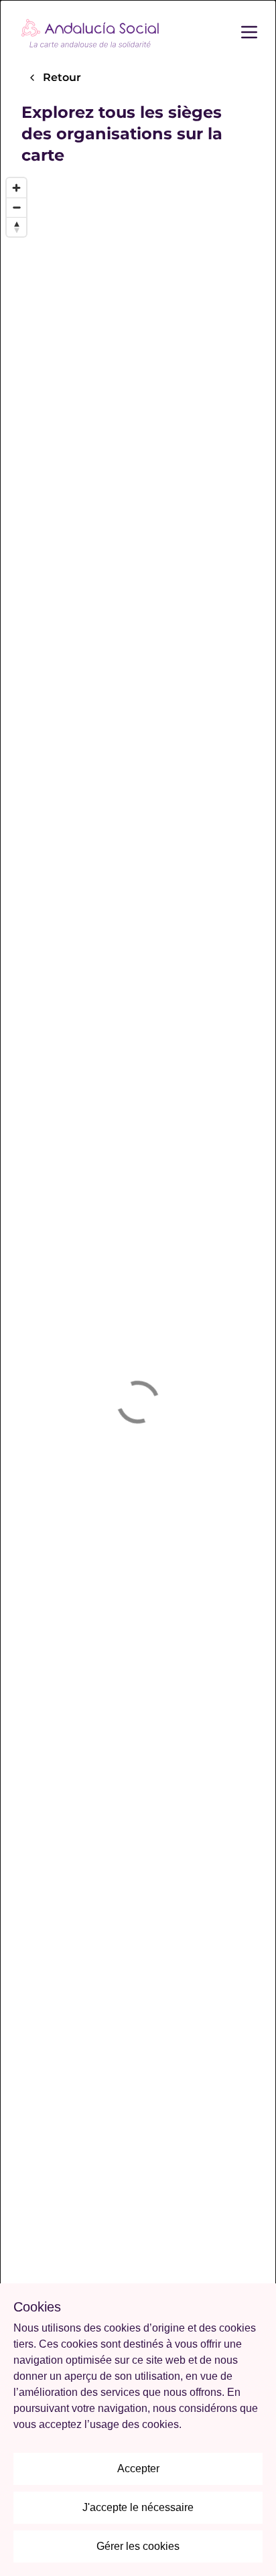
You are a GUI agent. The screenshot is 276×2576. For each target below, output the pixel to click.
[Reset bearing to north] (16, 227)
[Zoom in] (16, 188)
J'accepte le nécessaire (138, 2507)
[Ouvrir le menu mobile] (257, 32)
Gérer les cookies (138, 2546)
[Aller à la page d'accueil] (90, 32)
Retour (62, 77)
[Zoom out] (16, 207)
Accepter (138, 2469)
